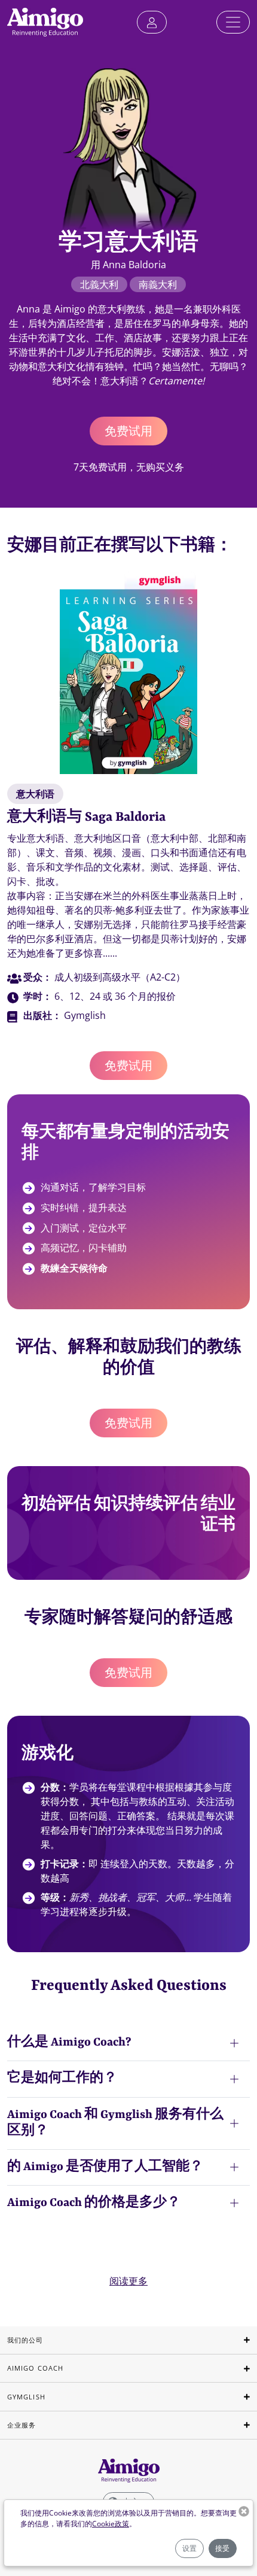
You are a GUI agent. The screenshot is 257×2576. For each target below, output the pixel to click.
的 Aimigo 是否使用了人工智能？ (105, 2167)
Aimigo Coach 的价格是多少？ (94, 2203)
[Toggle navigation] (233, 22)
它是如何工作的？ (62, 2079)
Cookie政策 (111, 2524)
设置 (189, 2548)
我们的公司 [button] (25, 2340)
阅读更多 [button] (128, 2281)
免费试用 (128, 431)
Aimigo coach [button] (35, 2368)
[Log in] (152, 22)
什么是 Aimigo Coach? (69, 2043)
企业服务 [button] (22, 2425)
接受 (222, 2548)
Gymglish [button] (26, 2397)
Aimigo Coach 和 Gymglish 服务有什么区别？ (115, 2123)
